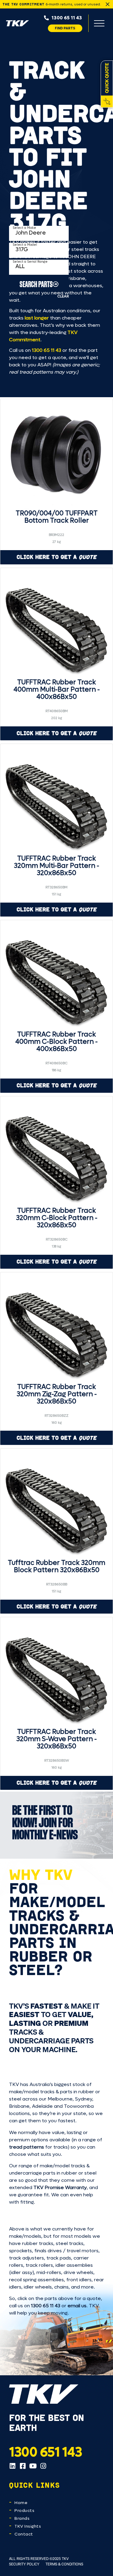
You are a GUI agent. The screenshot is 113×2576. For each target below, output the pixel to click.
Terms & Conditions (64, 2564)
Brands (22, 2518)
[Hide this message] (108, 4)
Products (24, 2511)
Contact (24, 2534)
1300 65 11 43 (47, 350)
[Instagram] (43, 2466)
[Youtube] (33, 2466)
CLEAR (63, 296)
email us (77, 2306)
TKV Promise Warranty (60, 2187)
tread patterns (27, 2147)
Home (21, 2503)
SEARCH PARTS (36, 284)
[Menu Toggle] (99, 23)
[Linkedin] (12, 2466)
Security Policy (24, 2564)
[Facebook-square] (23, 2466)
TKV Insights (28, 2526)
